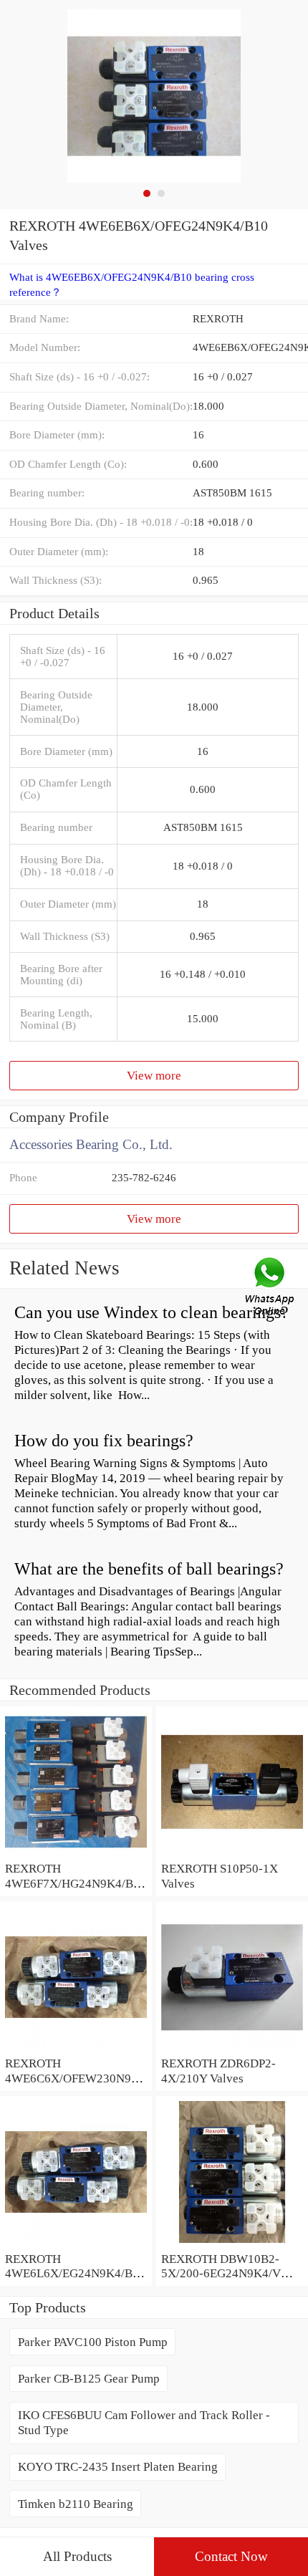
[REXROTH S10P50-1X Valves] (232, 1853)
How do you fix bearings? (104, 1441)
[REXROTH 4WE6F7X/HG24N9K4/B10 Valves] (76, 1853)
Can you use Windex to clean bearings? (151, 1312)
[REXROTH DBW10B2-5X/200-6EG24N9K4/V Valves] (232, 2244)
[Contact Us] (271, 1288)
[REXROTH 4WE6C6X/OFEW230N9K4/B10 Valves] (76, 2048)
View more (154, 1075)
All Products (77, 2556)
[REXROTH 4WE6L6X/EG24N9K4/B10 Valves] (76, 2244)
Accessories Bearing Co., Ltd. (91, 1144)
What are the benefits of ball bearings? (149, 1569)
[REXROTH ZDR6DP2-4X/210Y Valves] (232, 2048)
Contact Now (231, 2556)
